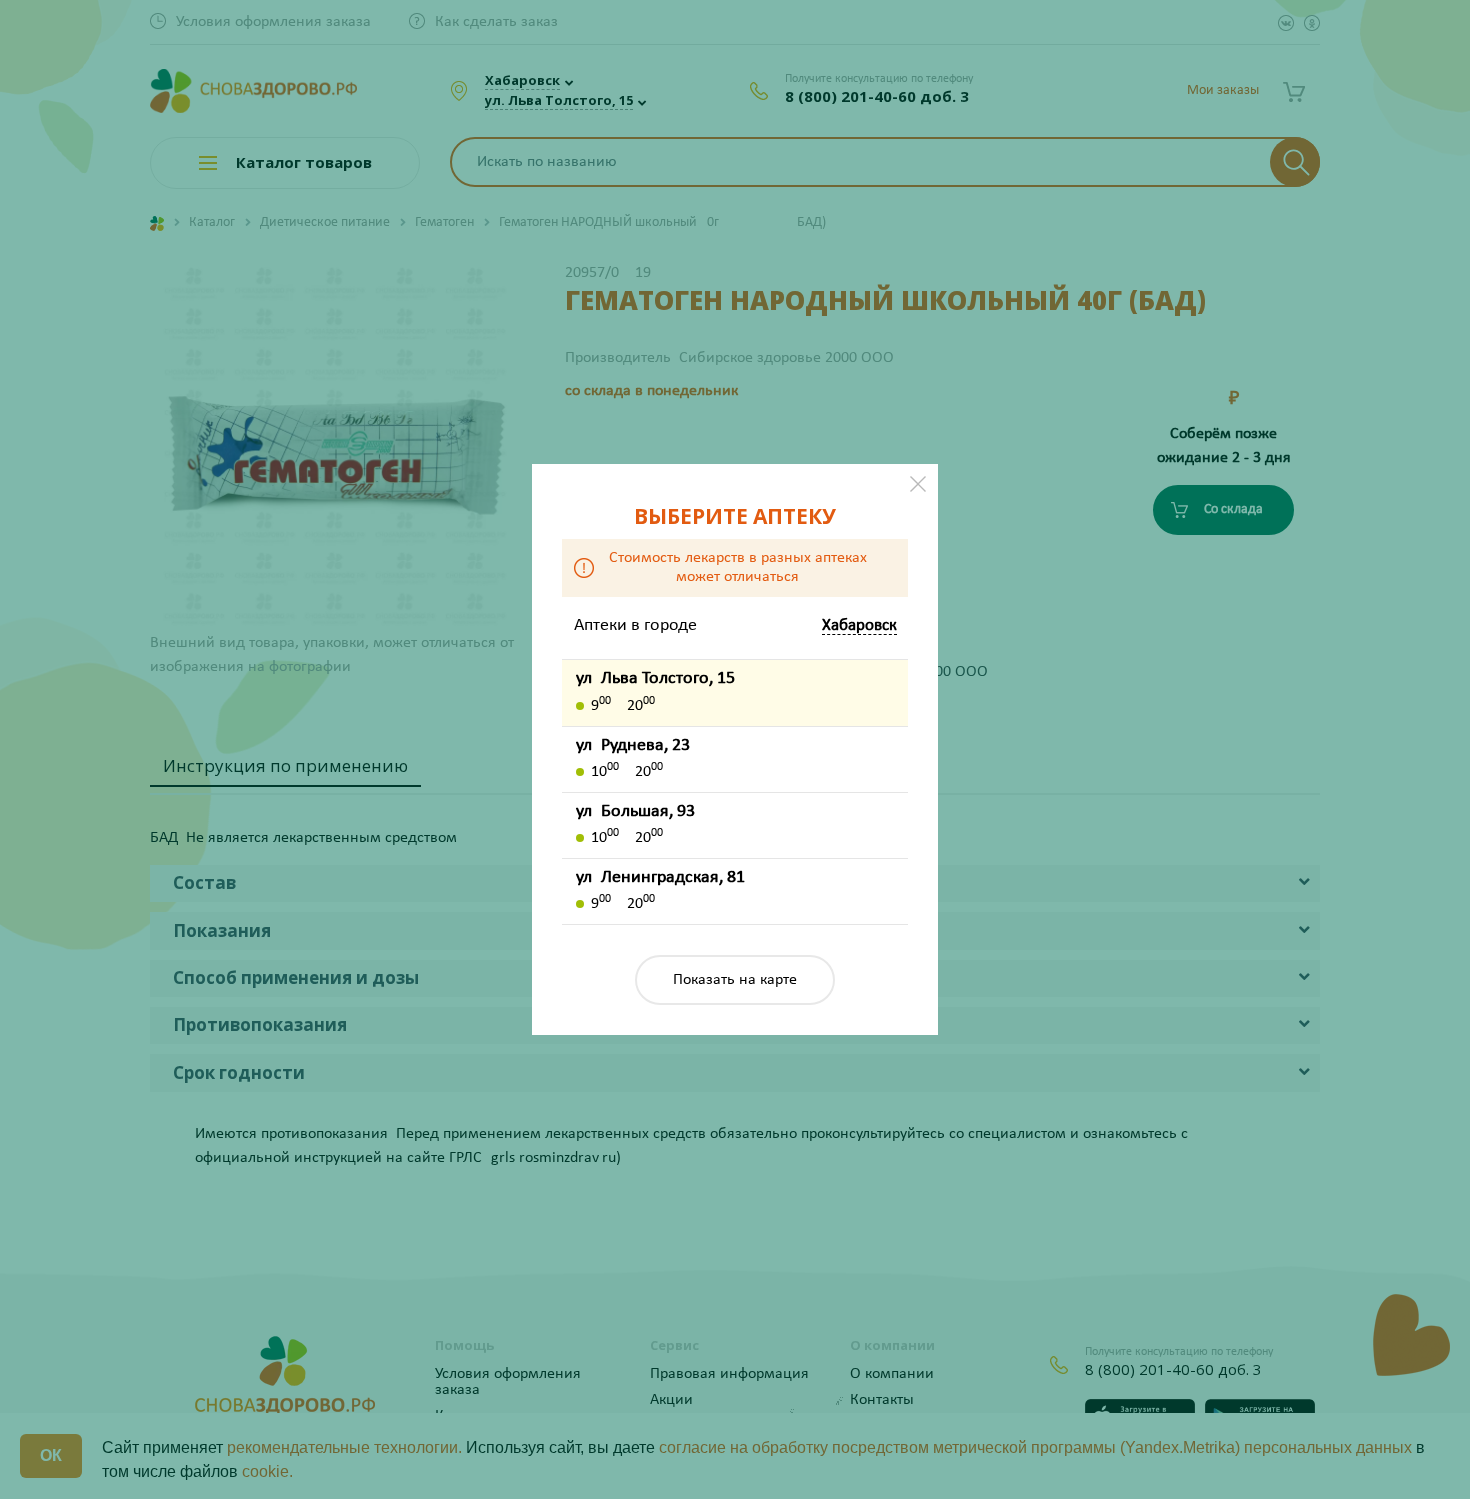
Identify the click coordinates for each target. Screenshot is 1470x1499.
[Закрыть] (918, 484)
